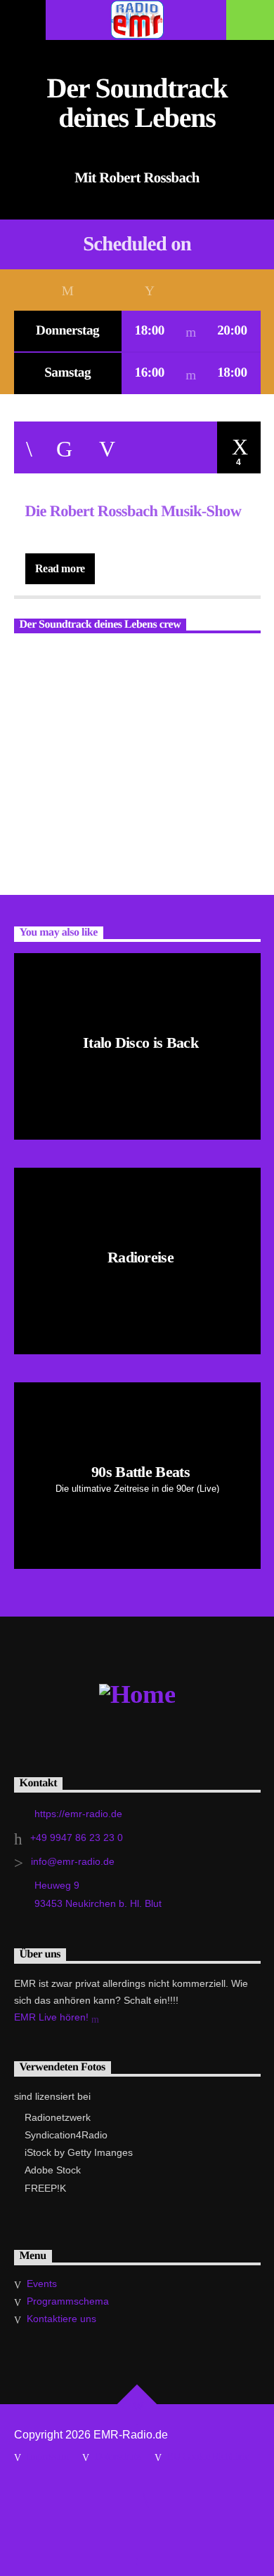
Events (42, 2284)
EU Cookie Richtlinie (208, 2456)
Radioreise (141, 1257)
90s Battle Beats (141, 1472)
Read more (60, 568)
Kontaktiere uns (61, 2319)
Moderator (40, 658)
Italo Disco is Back (141, 1043)
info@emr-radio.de (73, 1861)
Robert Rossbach (141, 714)
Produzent (110, 658)
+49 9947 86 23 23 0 (77, 1837)
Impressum (47, 2456)
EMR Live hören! (53, 2017)
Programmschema (68, 2301)
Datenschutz (118, 2456)
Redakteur (179, 658)
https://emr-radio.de (78, 1814)
